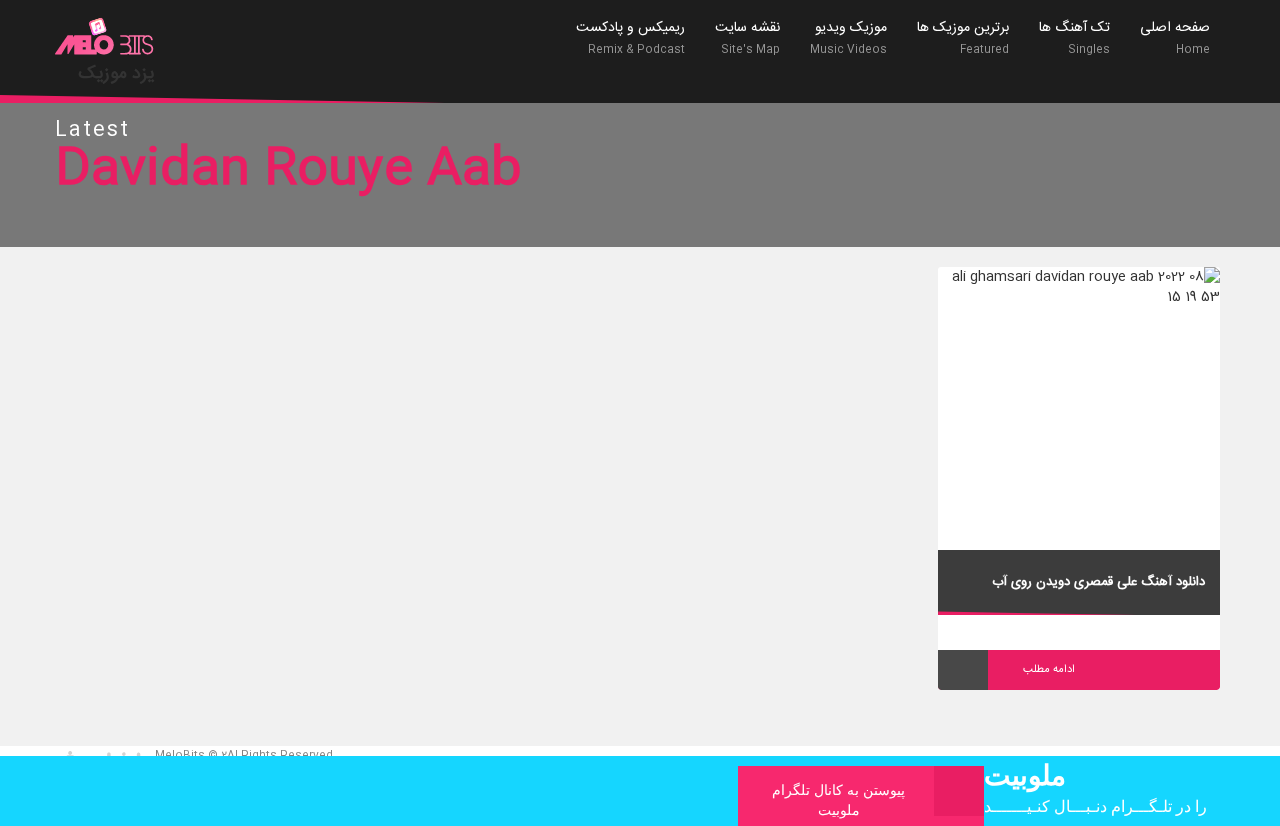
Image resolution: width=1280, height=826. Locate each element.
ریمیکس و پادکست (630, 37)
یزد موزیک (116, 74)
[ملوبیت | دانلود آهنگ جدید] (105, 39)
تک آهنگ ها (1074, 37)
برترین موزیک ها (963, 37)
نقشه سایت (747, 37)
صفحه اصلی (1175, 37)
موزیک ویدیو (848, 37)
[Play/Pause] (963, 670)
